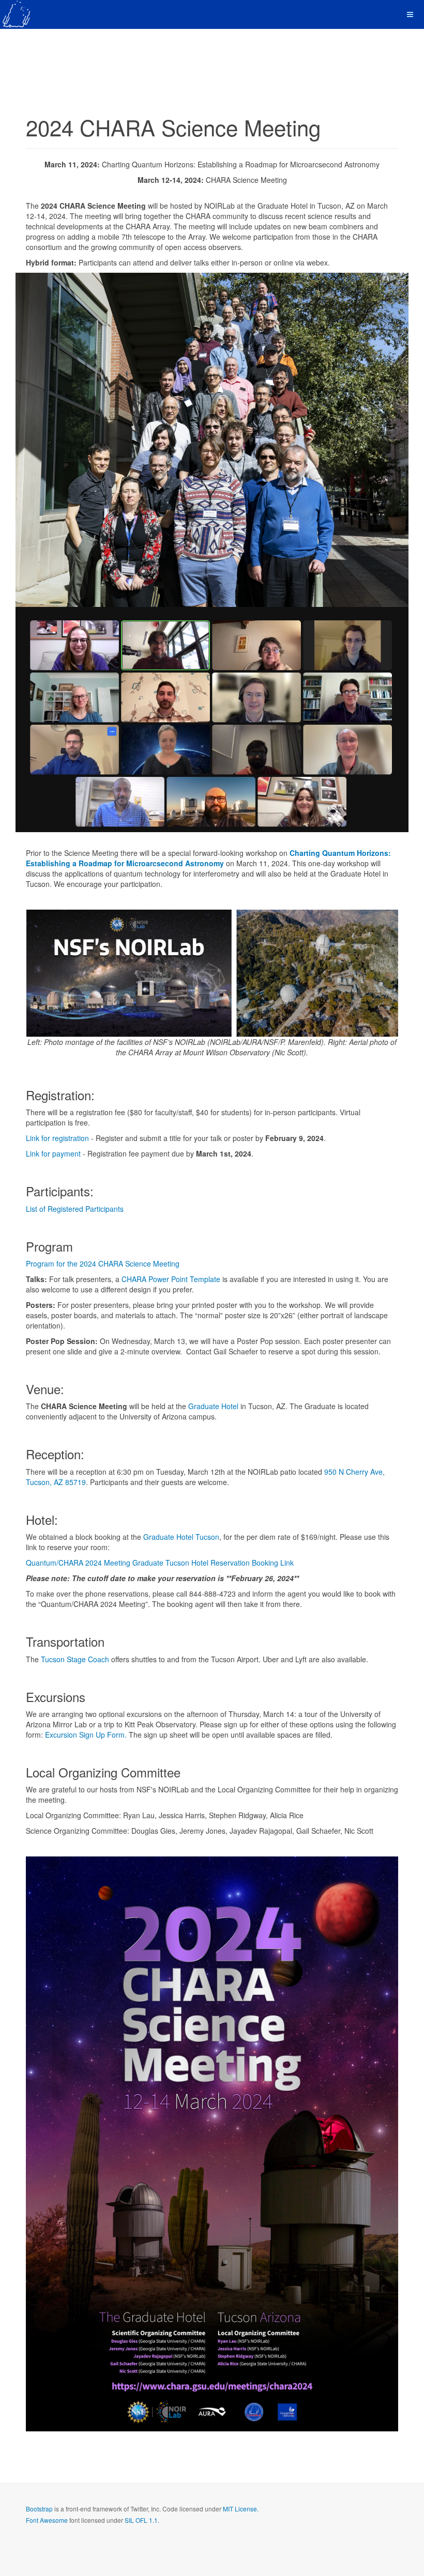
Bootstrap (39, 2509)
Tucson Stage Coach (75, 1659)
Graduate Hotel (213, 1406)
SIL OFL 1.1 (141, 2520)
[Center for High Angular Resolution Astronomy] (17, 14)
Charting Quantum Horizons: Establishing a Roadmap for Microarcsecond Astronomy (208, 858)
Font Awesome (47, 2520)
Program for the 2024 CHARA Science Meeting (103, 1263)
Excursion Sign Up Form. (87, 1735)
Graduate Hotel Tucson (181, 1537)
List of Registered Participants (75, 1209)
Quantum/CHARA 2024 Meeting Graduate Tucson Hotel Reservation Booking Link (160, 1563)
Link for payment (53, 1153)
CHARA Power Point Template (171, 1279)
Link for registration (57, 1138)
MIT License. (241, 2509)
